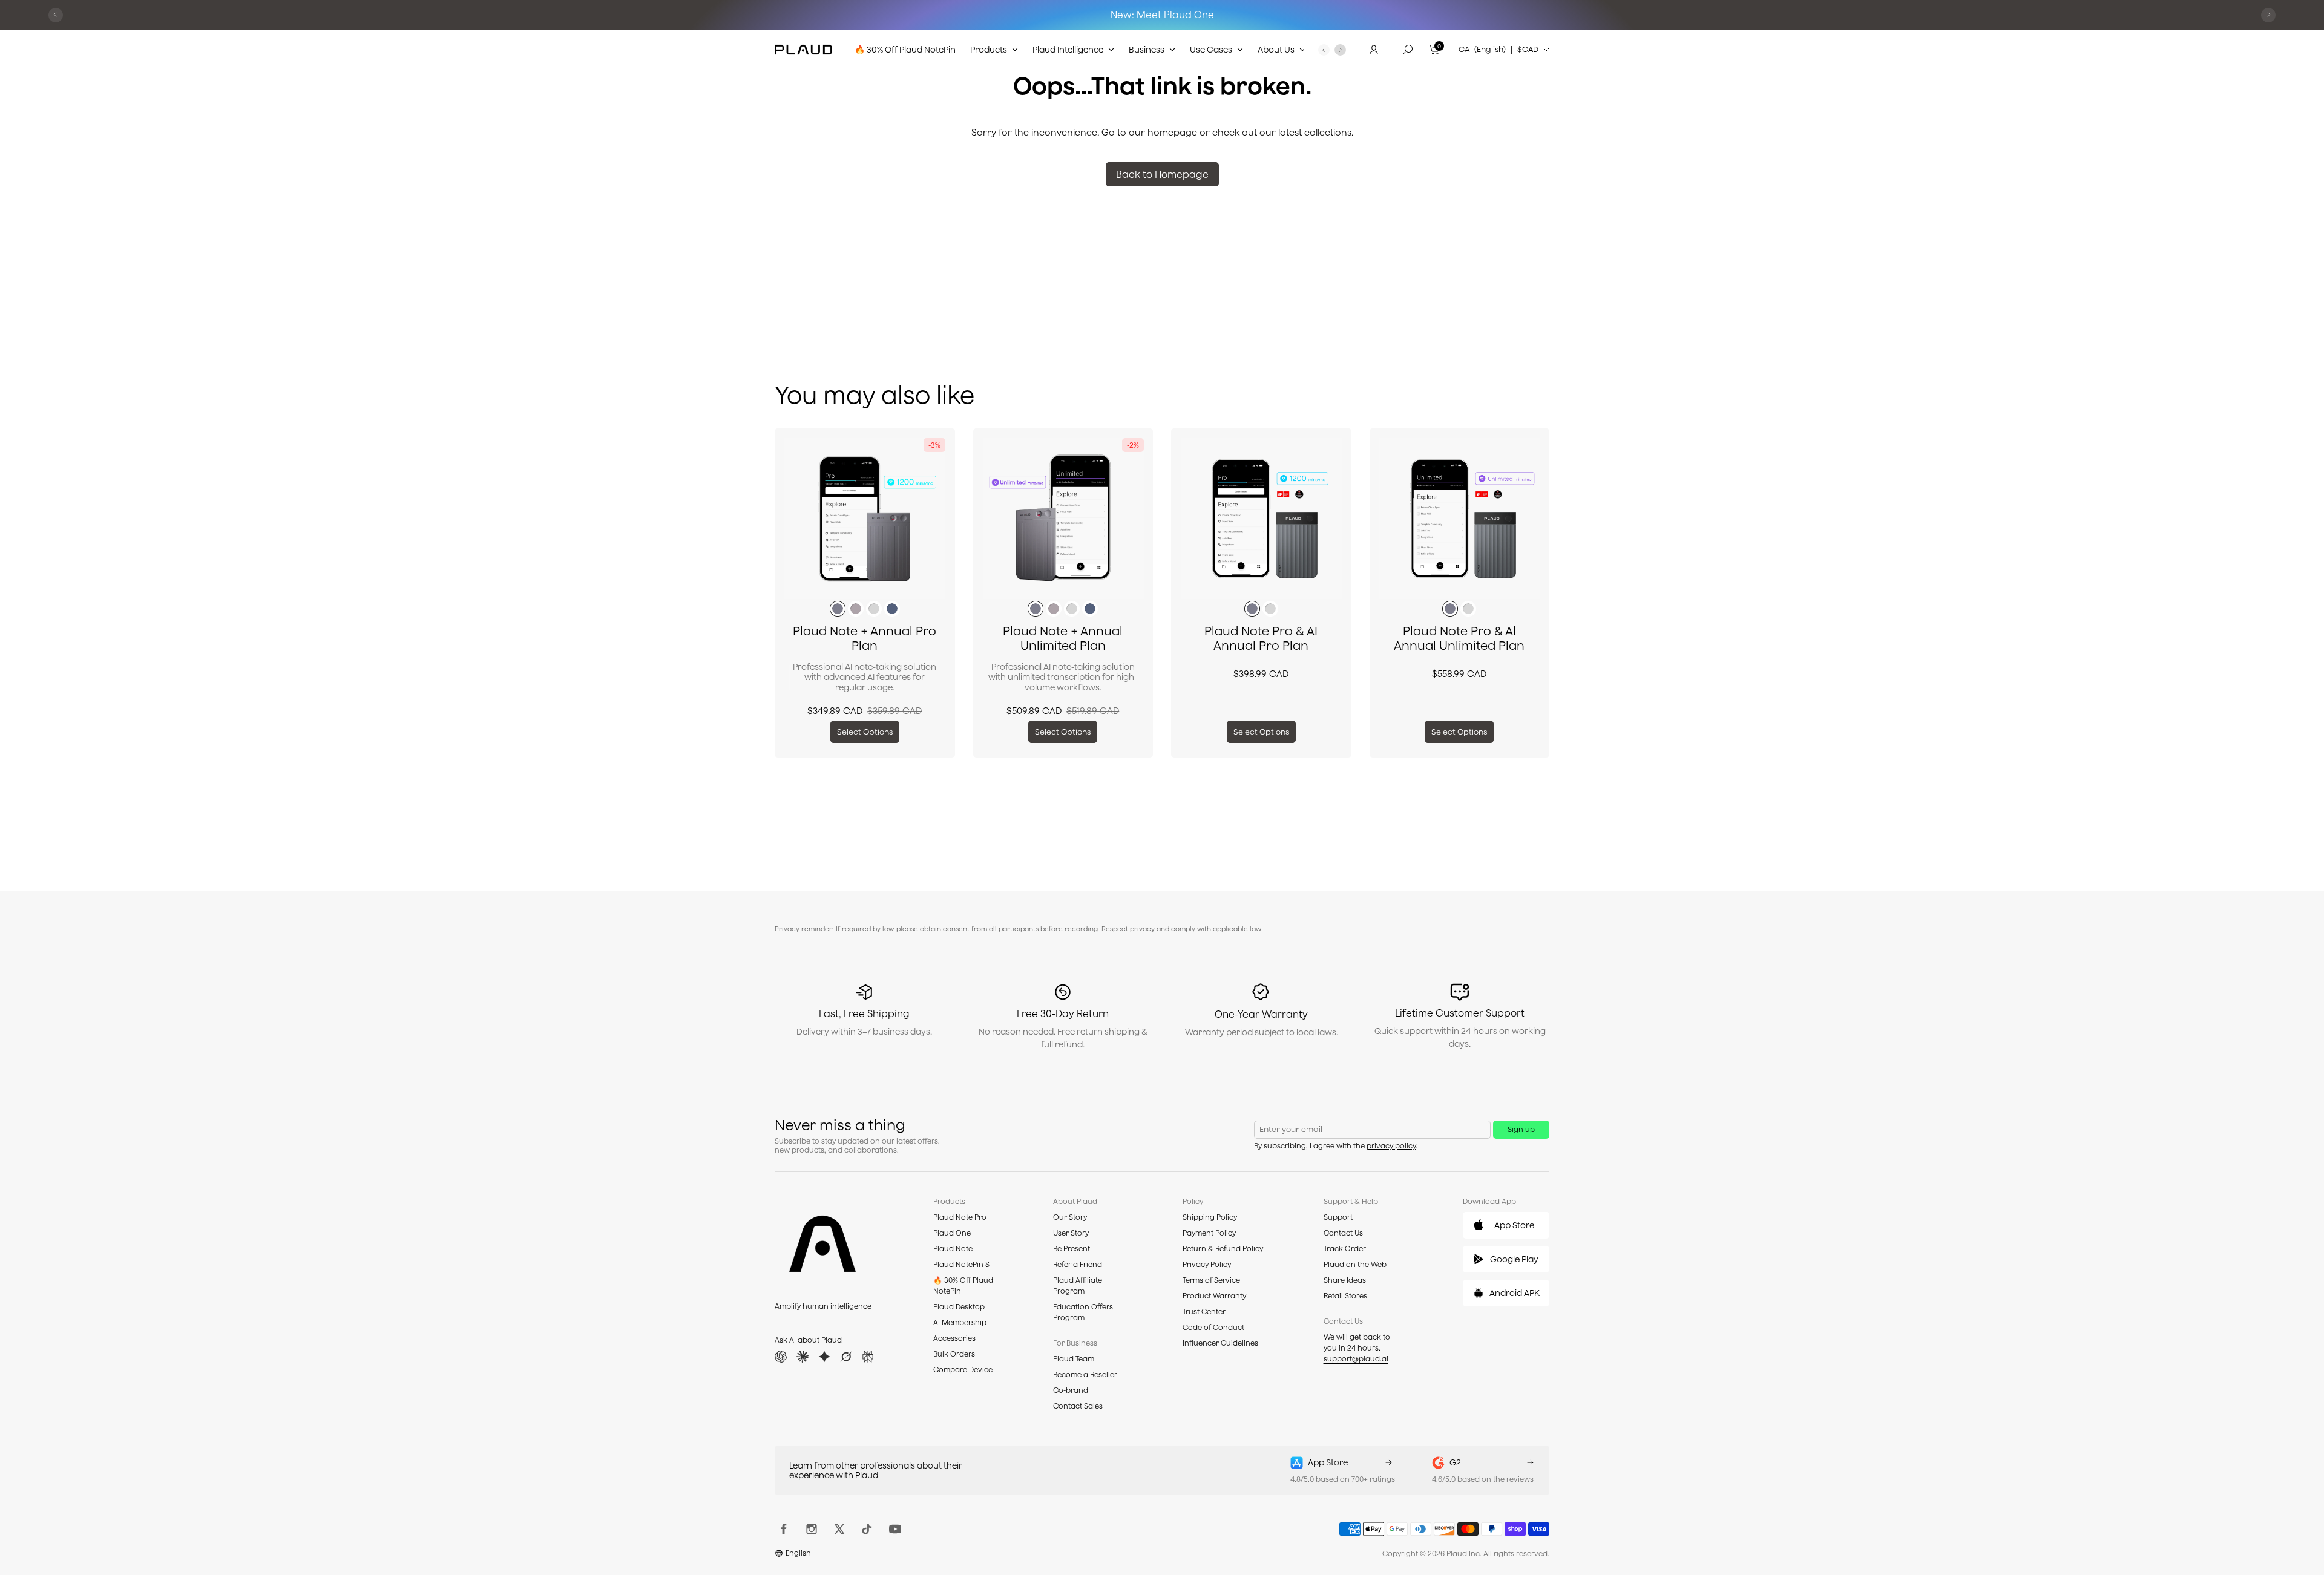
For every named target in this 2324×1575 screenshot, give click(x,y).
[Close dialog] (1347, 697)
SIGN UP (1258, 838)
